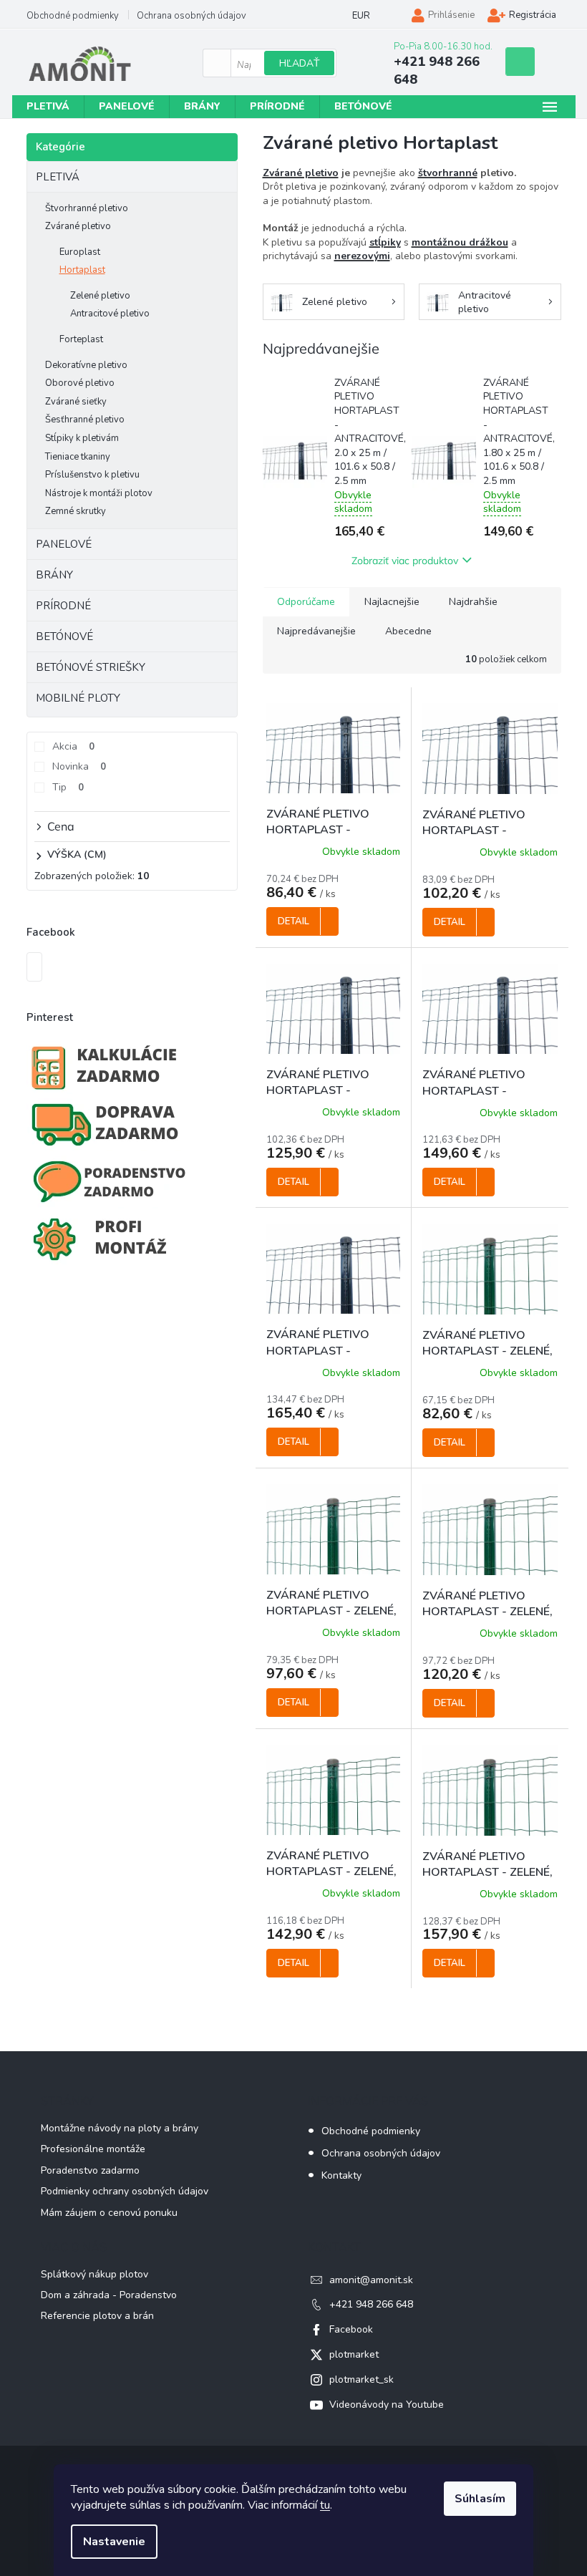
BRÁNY (54, 575)
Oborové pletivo (80, 383)
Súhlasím (480, 2499)
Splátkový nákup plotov (94, 2274)
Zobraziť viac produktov (405, 561)
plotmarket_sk (362, 2379)
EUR (361, 16)
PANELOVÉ (64, 544)
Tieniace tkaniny (78, 457)
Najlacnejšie (392, 602)
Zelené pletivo (100, 296)
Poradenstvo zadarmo (90, 2170)
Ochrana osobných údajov (191, 16)
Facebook (351, 2329)
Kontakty (341, 2175)
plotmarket (354, 2354)
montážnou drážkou (460, 242)
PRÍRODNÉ (63, 606)
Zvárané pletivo (78, 226)
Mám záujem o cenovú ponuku (109, 2213)
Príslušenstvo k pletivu (92, 475)
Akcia (73, 746)
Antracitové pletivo (110, 314)
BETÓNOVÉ (64, 636)
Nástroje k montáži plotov (99, 493)
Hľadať (299, 63)
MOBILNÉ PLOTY (78, 698)
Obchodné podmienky (73, 16)
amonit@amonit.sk (371, 2280)
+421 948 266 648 (371, 2304)
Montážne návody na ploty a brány (120, 2128)
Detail (293, 921)
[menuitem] (48, 107)
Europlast (80, 252)
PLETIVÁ (58, 177)
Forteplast (81, 339)
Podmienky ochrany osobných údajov (125, 2191)
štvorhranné (448, 173)
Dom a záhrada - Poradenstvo (109, 2295)
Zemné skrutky (76, 511)
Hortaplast (82, 270)
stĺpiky (385, 242)
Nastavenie (114, 2542)
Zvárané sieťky (76, 402)
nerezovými (362, 256)
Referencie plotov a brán (97, 2316)
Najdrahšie (473, 602)
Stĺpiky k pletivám (82, 438)
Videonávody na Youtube (387, 2405)
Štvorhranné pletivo (87, 208)
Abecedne (408, 631)
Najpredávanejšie (316, 631)
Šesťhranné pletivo (85, 420)
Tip (68, 787)
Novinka (79, 766)
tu (325, 2505)
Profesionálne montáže (93, 2149)
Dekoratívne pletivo (86, 365)
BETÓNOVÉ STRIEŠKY (91, 667)
